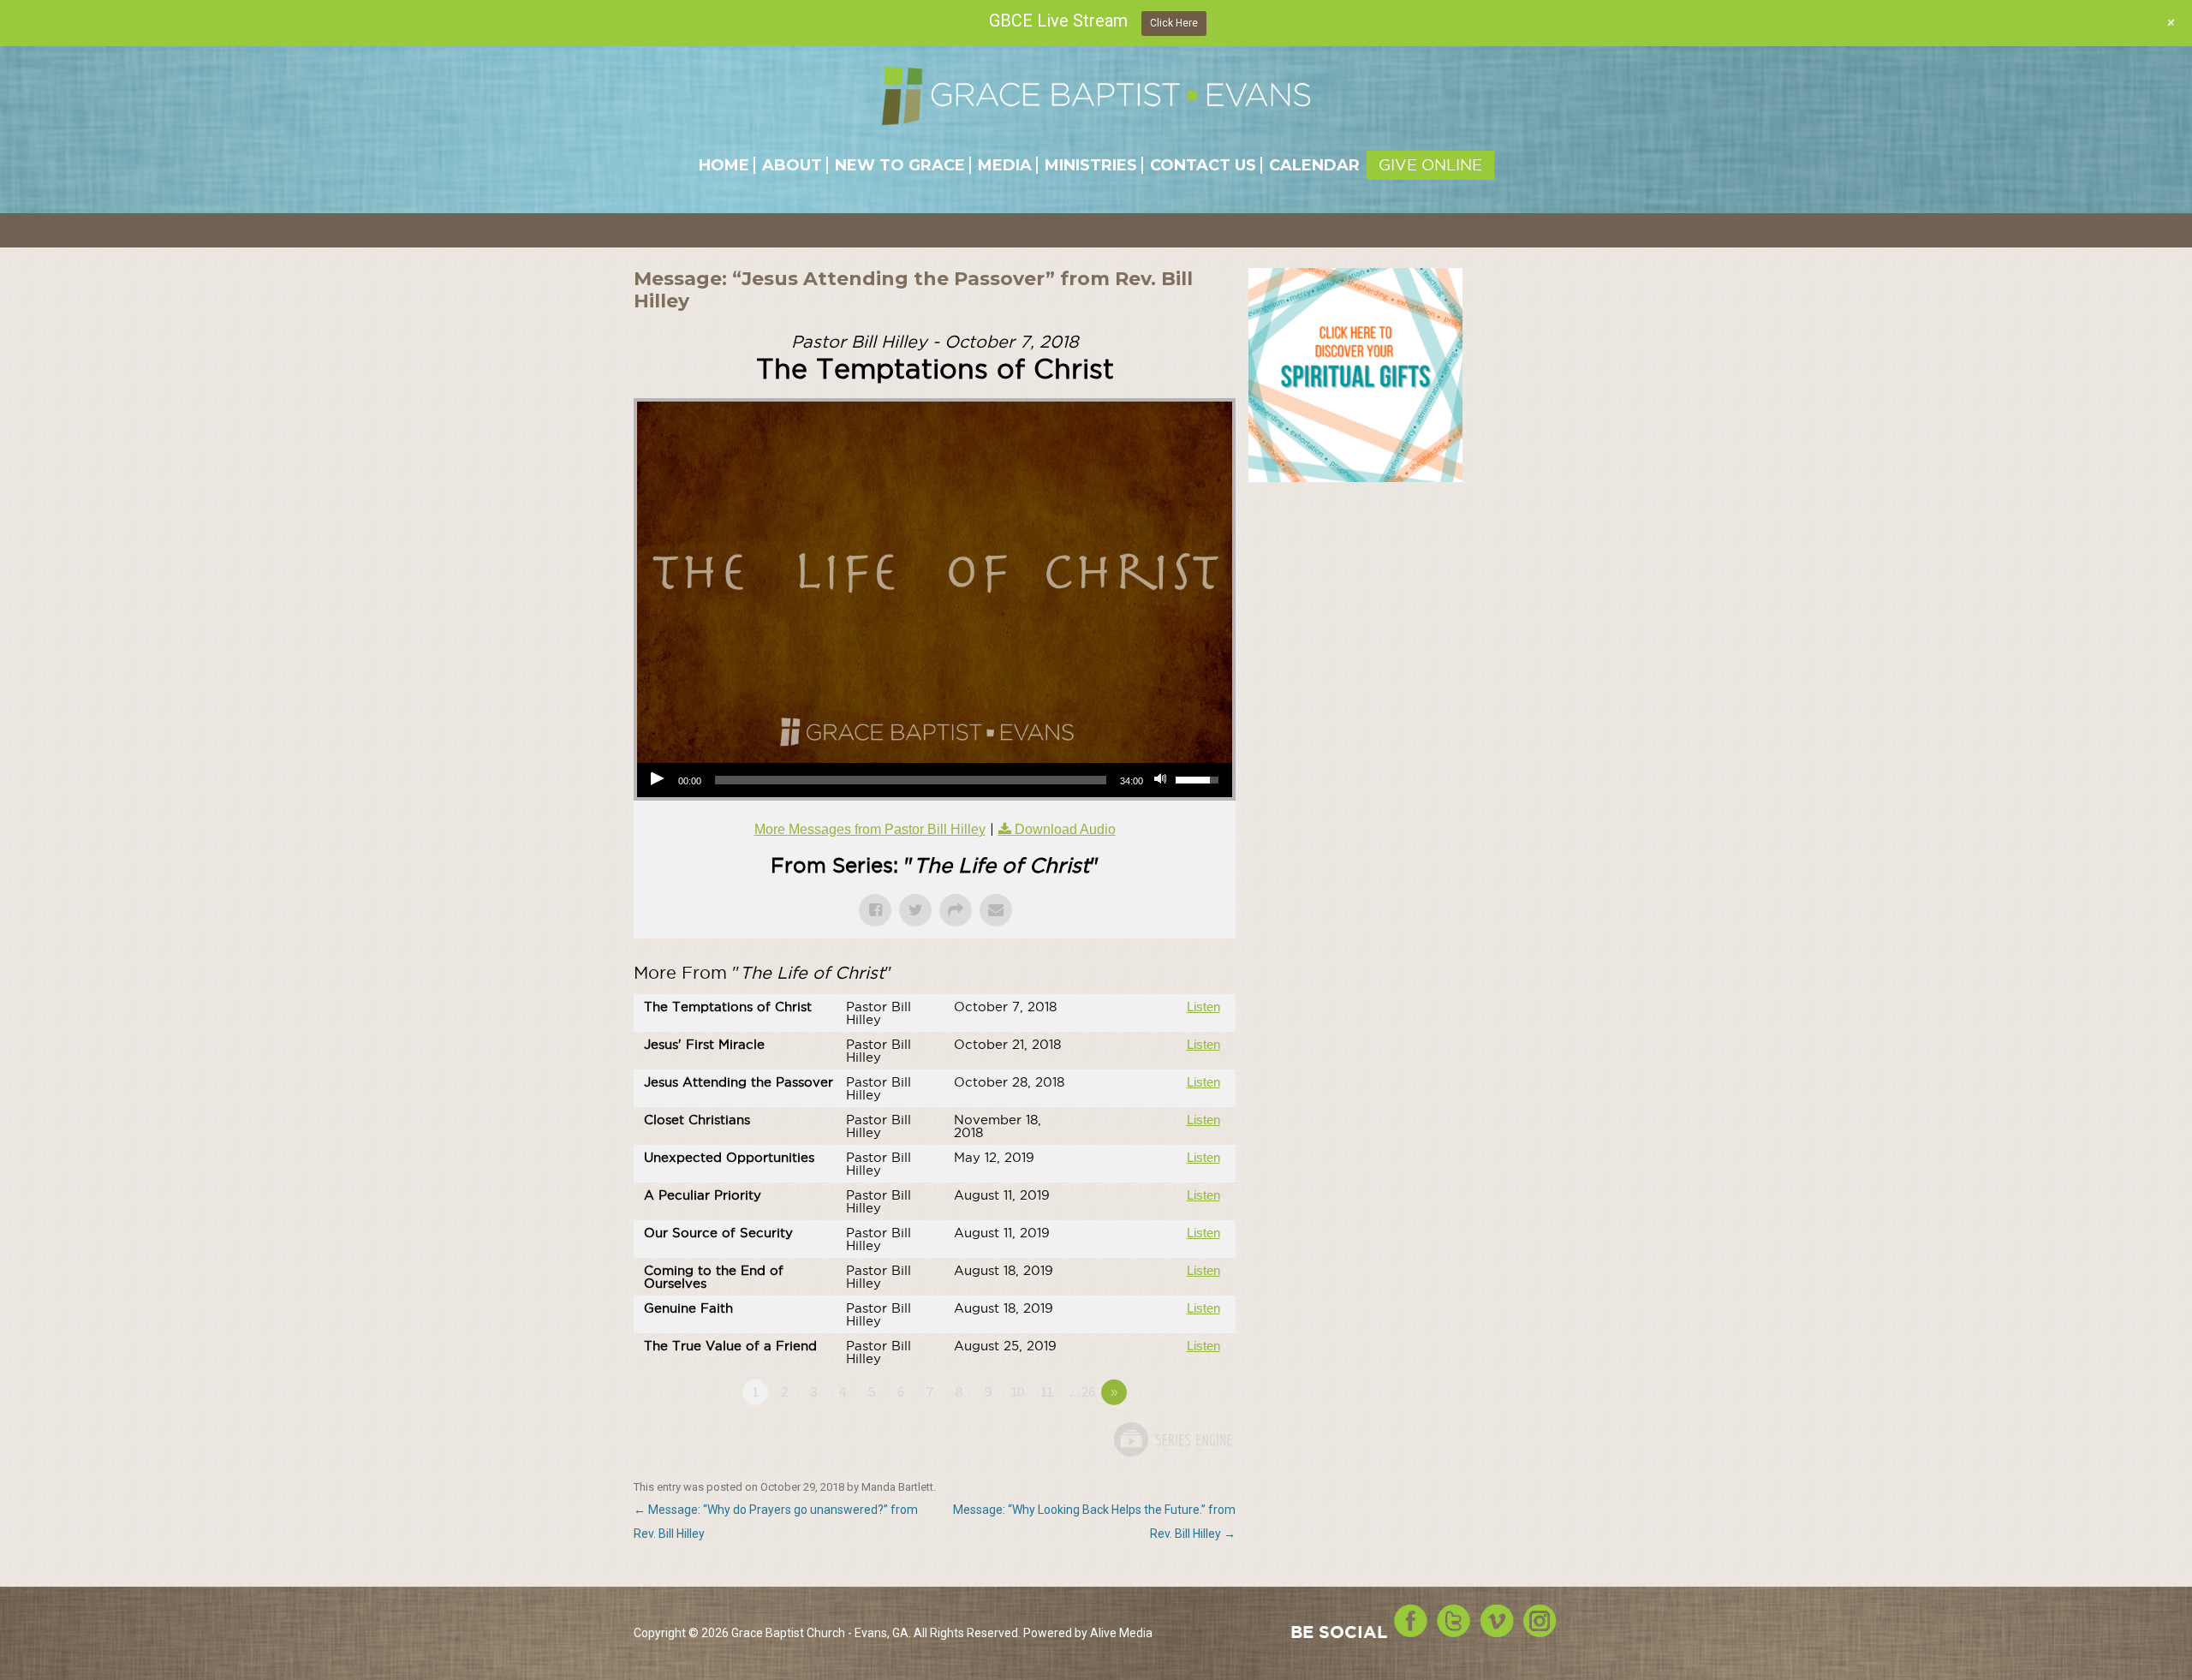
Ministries (1091, 165)
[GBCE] (1096, 95)
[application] (935, 780)
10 (1017, 1392)
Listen (1203, 1007)
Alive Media (1121, 1633)
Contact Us (1203, 165)
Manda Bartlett (897, 1487)
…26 (1082, 1392)
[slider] (911, 780)
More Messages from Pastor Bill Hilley (870, 829)
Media (1005, 165)
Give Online (1430, 165)
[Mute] (1162, 780)
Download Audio (1065, 829)
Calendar (1314, 165)
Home (724, 165)
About (792, 165)
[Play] (659, 780)
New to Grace (900, 165)
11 (1047, 1392)
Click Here (1174, 23)
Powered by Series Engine (1172, 1439)
